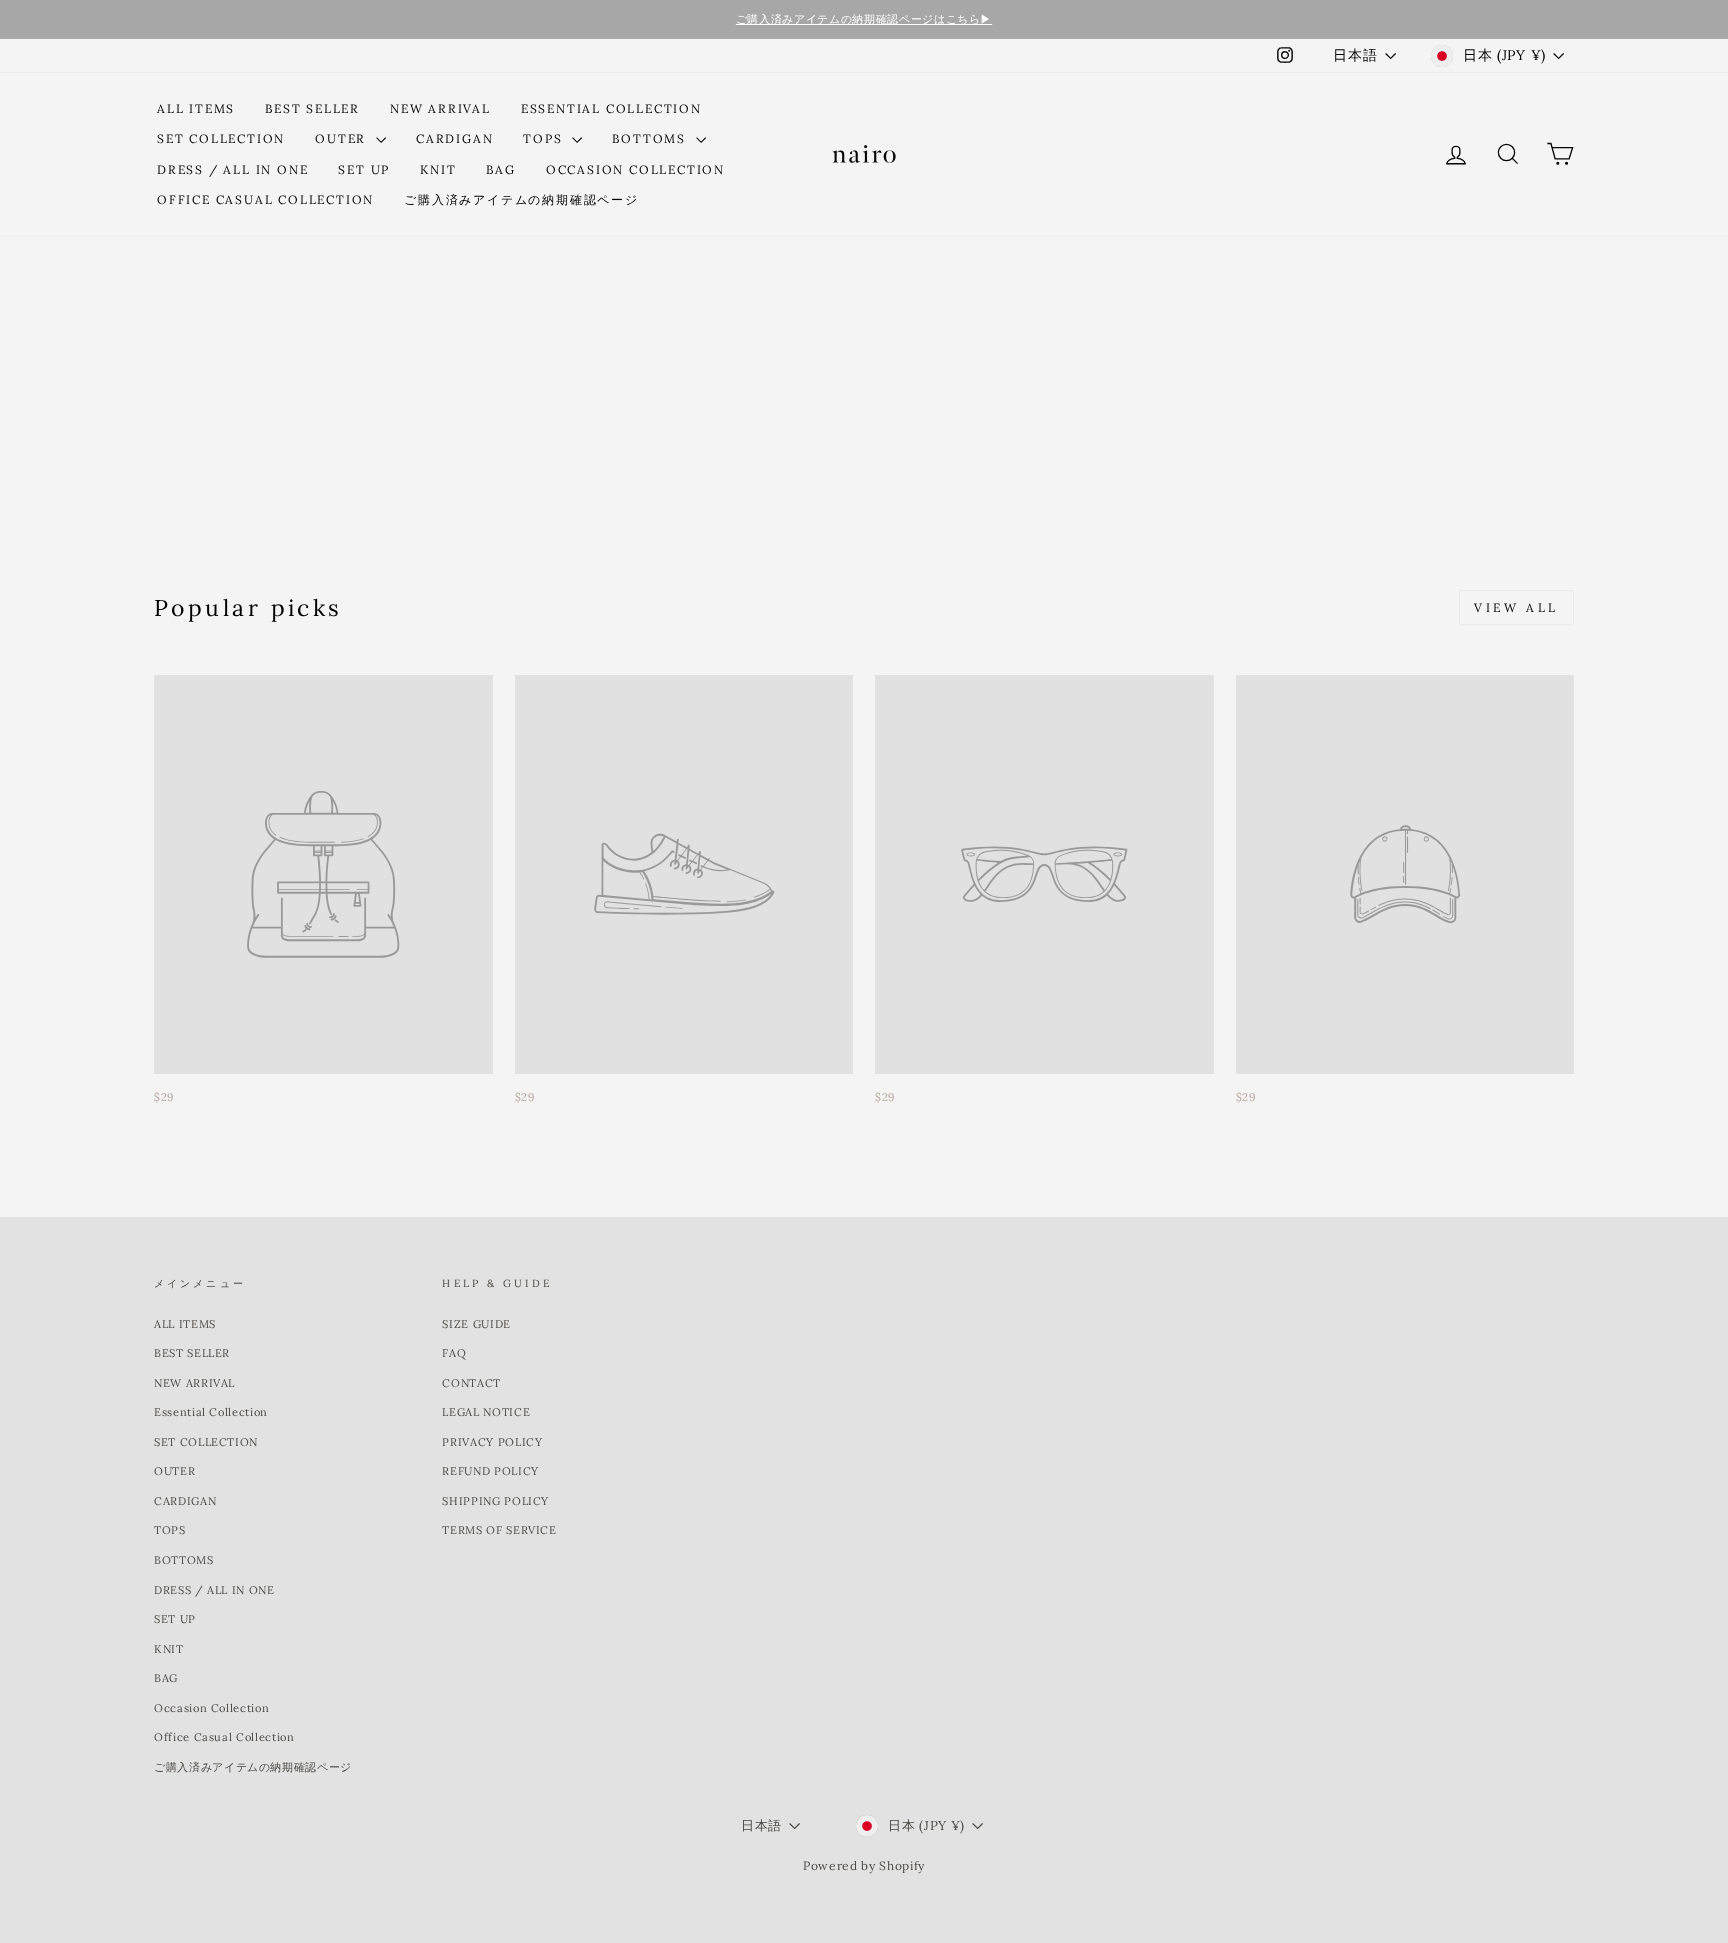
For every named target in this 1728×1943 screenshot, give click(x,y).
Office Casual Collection (265, 199)
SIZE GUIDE (476, 1324)
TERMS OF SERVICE (499, 1530)
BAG (500, 169)
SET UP (364, 169)
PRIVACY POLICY (492, 1442)
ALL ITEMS (196, 108)
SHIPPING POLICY (495, 1501)
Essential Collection (611, 108)
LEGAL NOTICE (486, 1412)
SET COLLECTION (221, 138)
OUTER (343, 138)
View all (1516, 607)
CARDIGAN (454, 138)
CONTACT (471, 1383)
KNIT (438, 169)
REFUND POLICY (490, 1471)
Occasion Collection (635, 169)
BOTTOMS (651, 138)
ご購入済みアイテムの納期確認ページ (521, 199)
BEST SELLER (312, 108)
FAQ (454, 1353)
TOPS (545, 138)
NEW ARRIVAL (440, 108)
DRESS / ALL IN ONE (232, 169)
